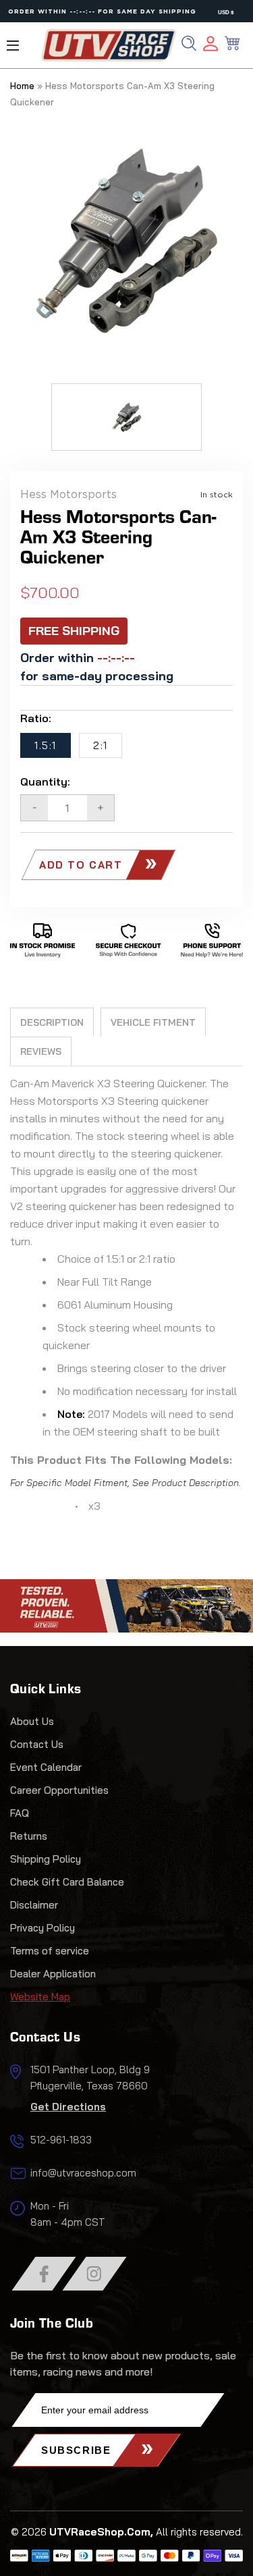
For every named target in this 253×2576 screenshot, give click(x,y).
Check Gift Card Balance (67, 1882)
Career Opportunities (59, 1790)
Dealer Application (53, 1974)
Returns (29, 1836)
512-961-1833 (61, 2140)
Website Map (40, 1997)
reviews (41, 1051)
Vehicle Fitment (153, 1022)
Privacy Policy (43, 1928)
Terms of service (50, 1951)
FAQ (20, 1813)
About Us (32, 1721)
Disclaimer (34, 1905)
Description (52, 1022)
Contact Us (37, 1744)
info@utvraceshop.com (83, 2173)
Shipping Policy (46, 1859)
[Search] (189, 43)
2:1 (101, 745)
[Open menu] (13, 46)
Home (22, 86)
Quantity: (45, 782)
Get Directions (68, 2107)
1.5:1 (46, 745)
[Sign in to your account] (210, 46)
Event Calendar (46, 1767)
